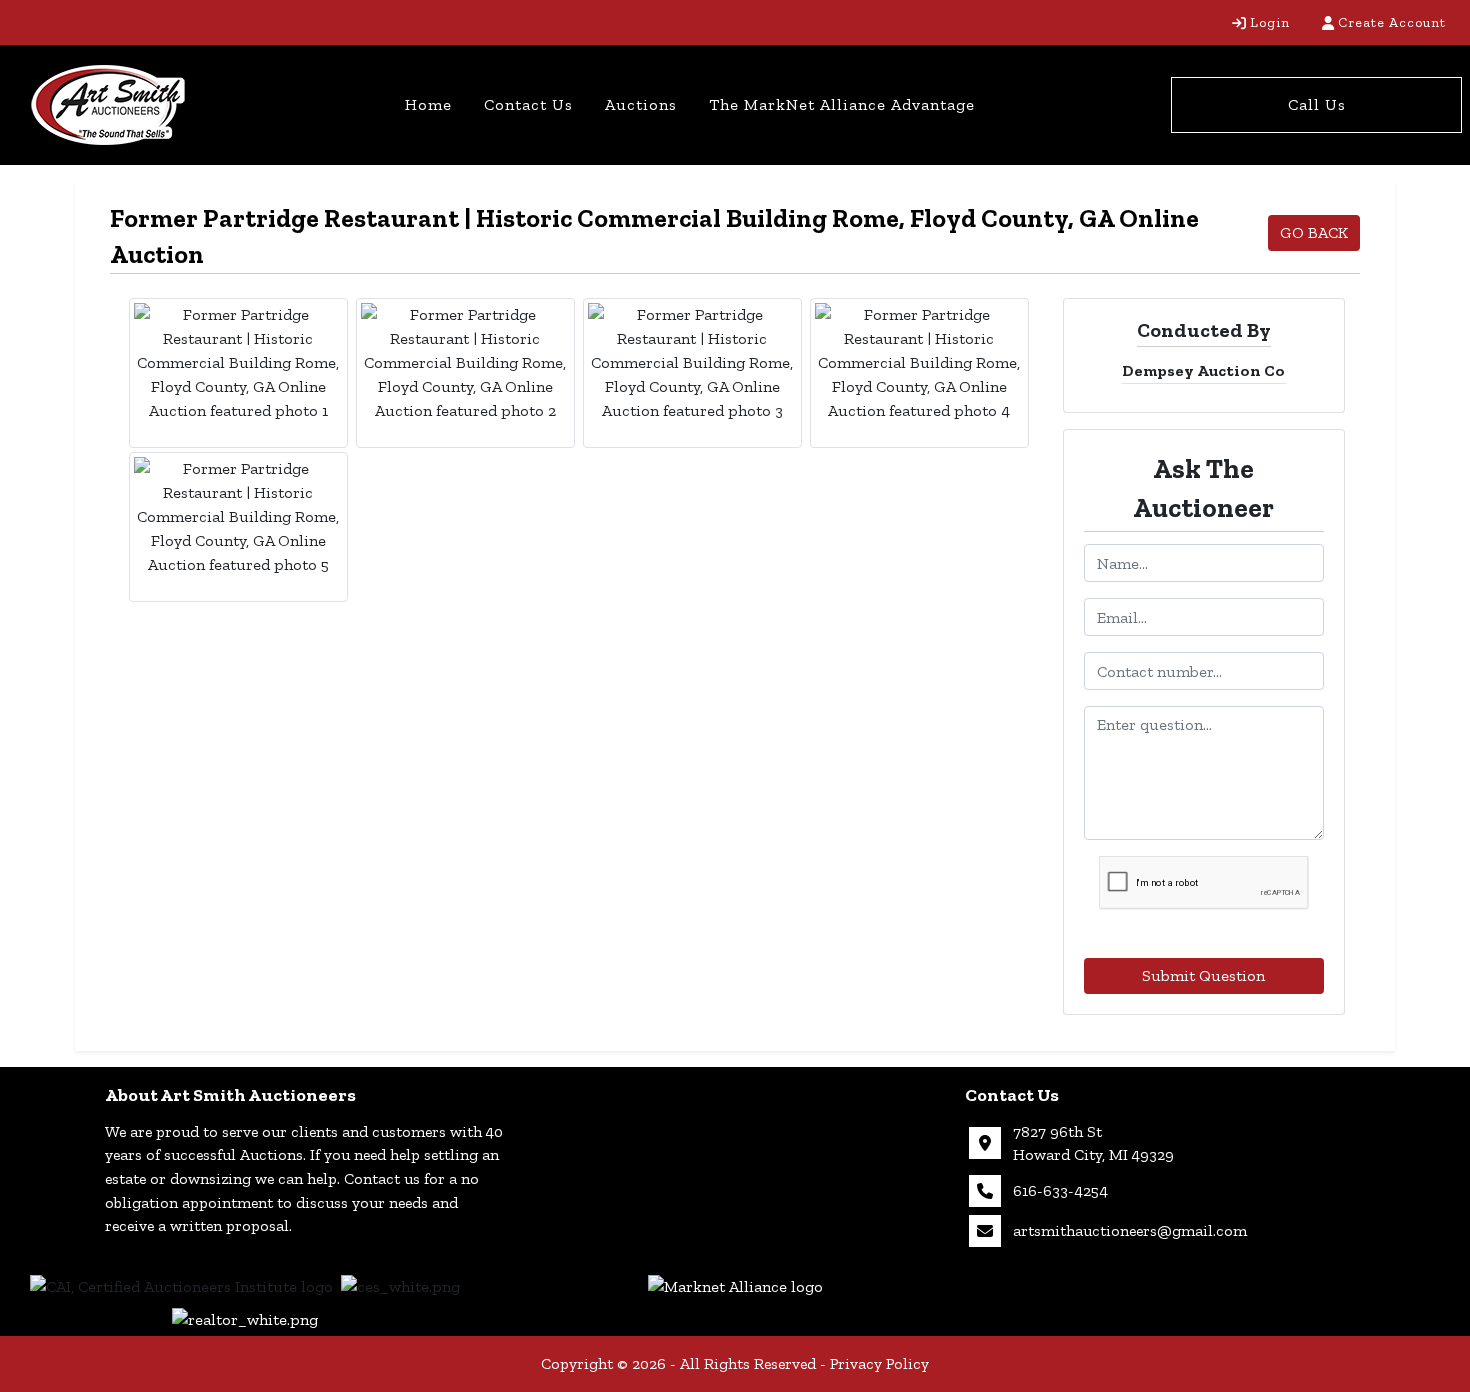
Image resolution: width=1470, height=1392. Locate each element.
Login (1270, 22)
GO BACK (1314, 232)
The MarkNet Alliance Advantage (842, 104)
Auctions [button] (641, 104)
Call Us (1317, 104)
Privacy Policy (879, 1363)
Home (428, 104)
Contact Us (528, 104)
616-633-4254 (1060, 1190)
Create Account (1392, 22)
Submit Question (1203, 975)
